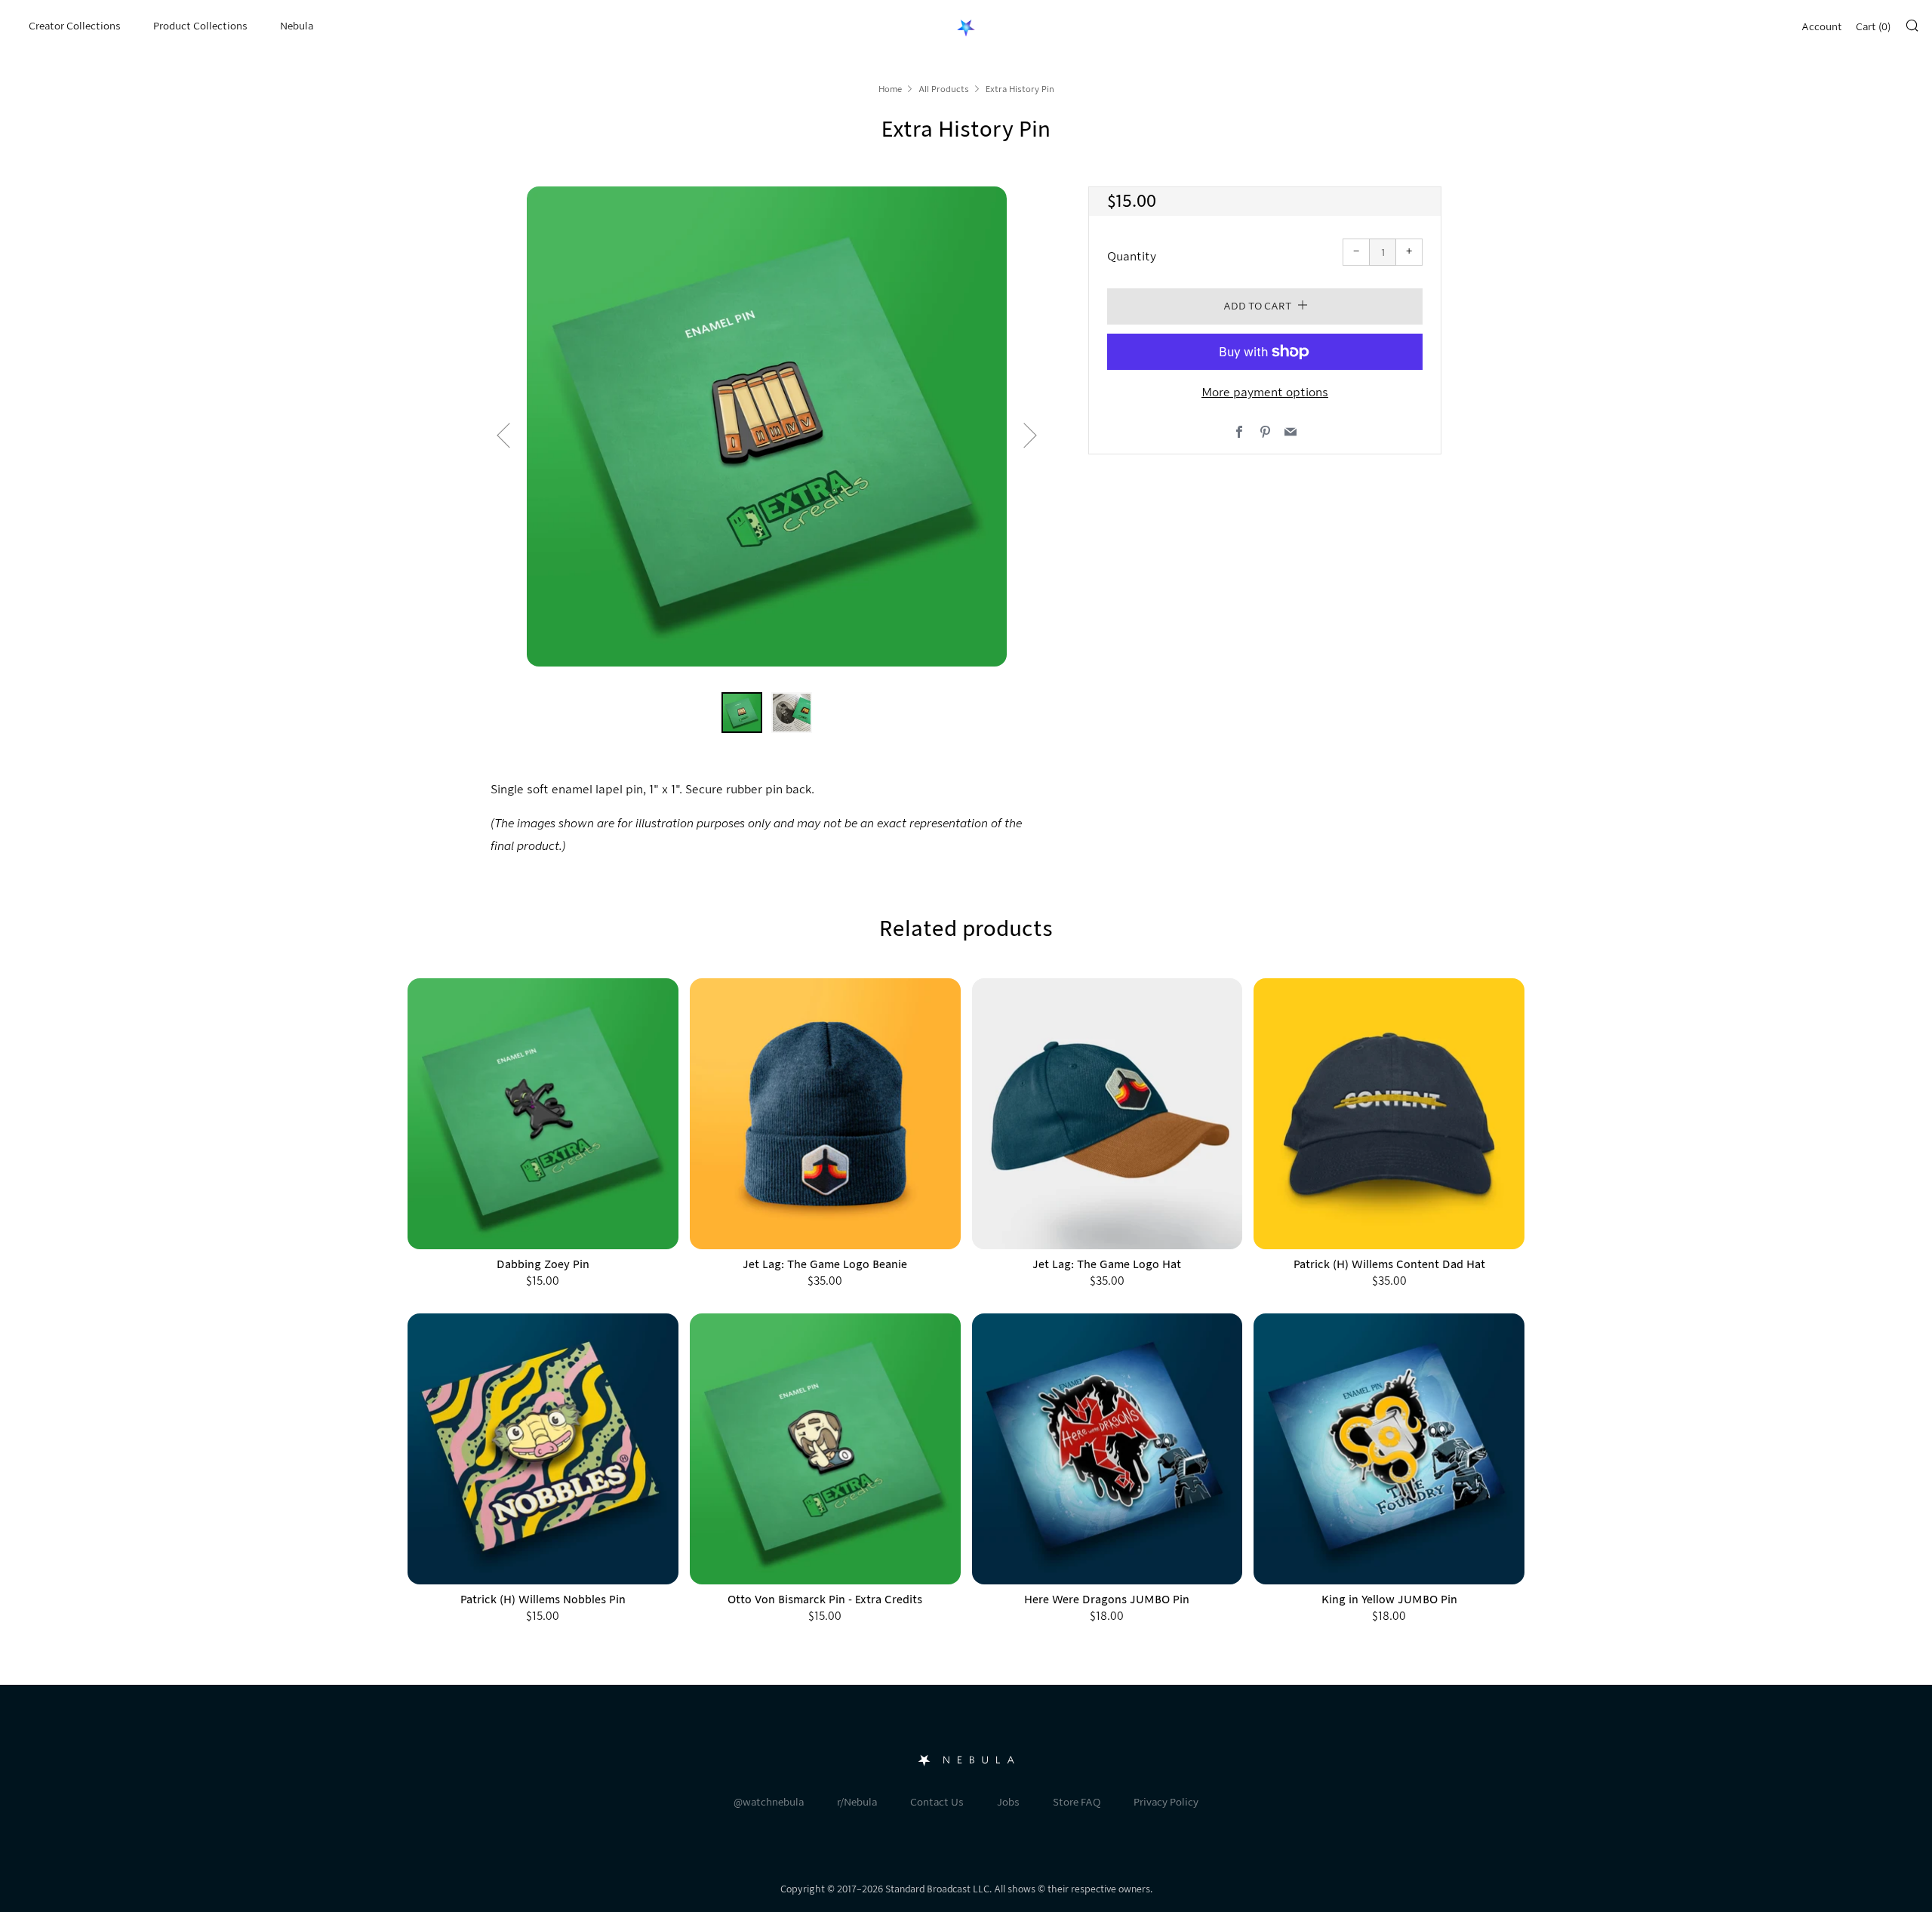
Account (1822, 27)
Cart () (1873, 27)
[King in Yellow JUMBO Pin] (1389, 1449)
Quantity (1132, 257)
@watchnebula (769, 1802)
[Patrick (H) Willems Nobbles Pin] (543, 1449)
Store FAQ (1077, 1802)
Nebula (297, 26)
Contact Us (937, 1802)
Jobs (1008, 1802)
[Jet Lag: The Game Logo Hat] (1108, 1114)
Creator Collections (75, 26)
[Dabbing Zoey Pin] (543, 1114)
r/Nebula (857, 1802)
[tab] (742, 713)
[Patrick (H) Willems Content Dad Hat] (1389, 1114)
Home (890, 89)
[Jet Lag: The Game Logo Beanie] (825, 1114)
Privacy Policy (1166, 1802)
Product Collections (200, 26)
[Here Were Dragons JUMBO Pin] (1108, 1449)
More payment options (1265, 393)
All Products (944, 89)
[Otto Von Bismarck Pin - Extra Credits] (825, 1449)
